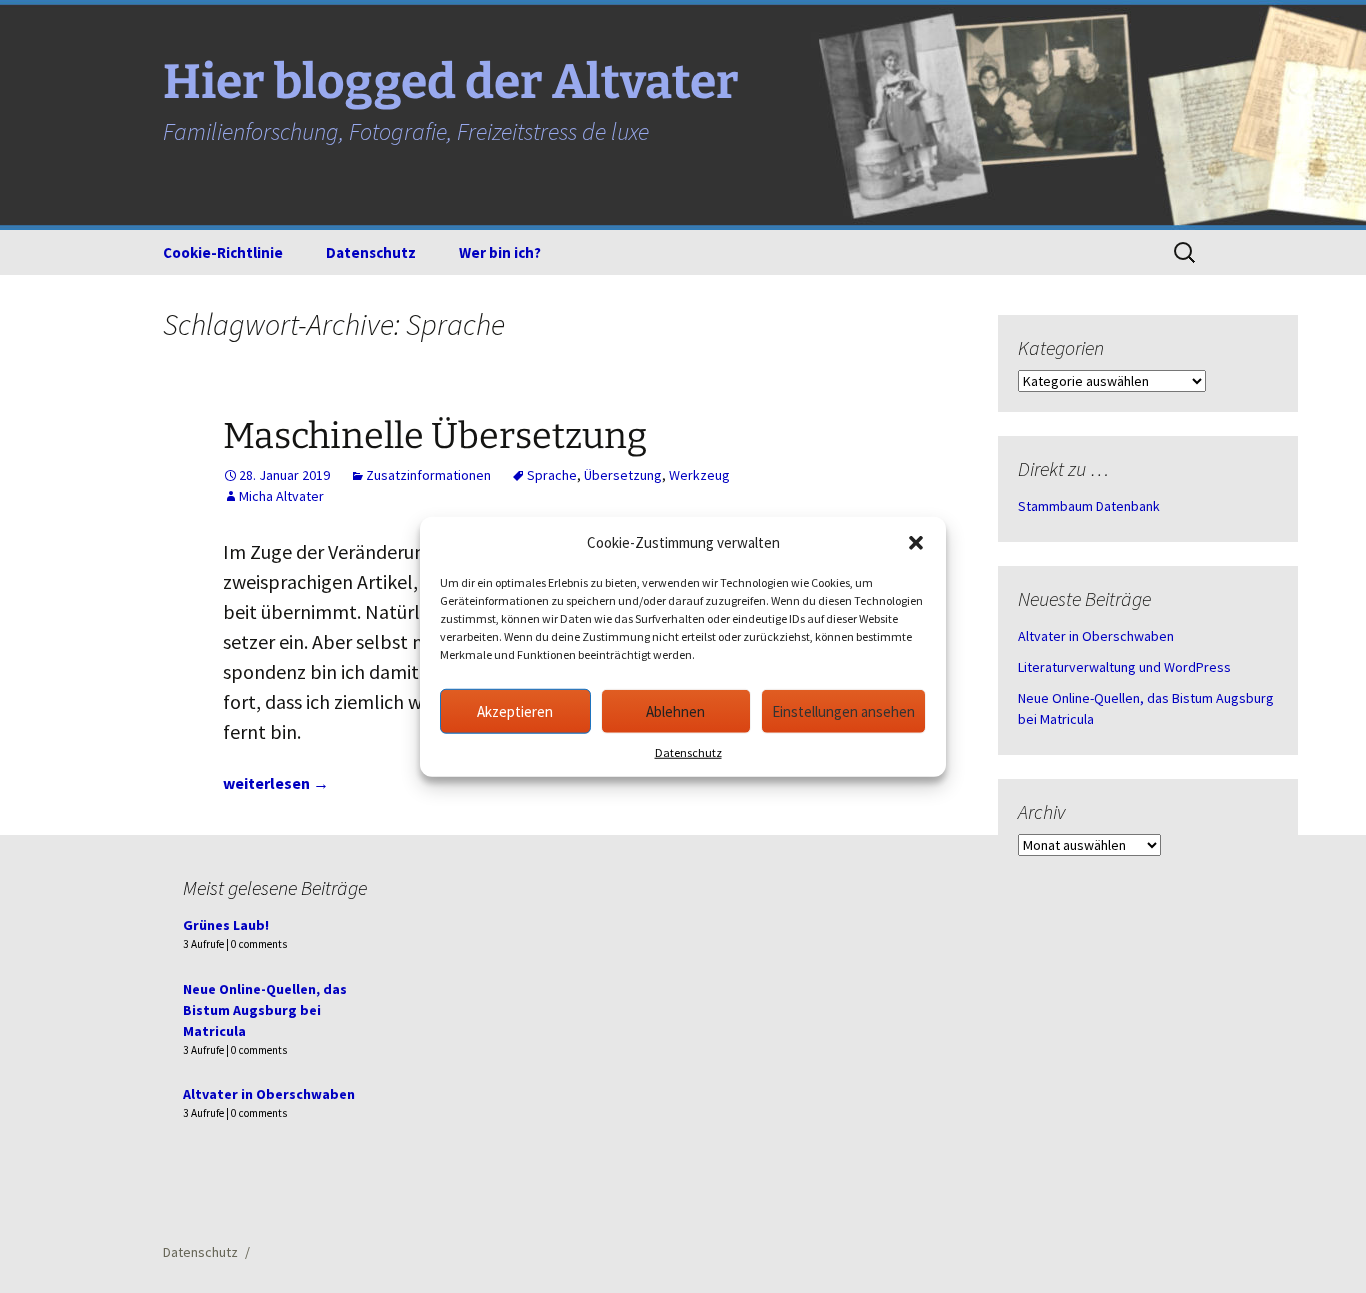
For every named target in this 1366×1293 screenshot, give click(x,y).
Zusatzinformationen (428, 475)
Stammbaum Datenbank (1089, 506)
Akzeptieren (515, 710)
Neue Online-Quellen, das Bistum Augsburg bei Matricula (265, 1010)
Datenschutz (688, 752)
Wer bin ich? (500, 252)
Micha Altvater (281, 496)
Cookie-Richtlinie (223, 252)
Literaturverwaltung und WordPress (1124, 667)
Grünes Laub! (226, 925)
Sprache (552, 475)
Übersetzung (623, 475)
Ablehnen (675, 710)
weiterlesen (276, 783)
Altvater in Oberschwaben (1096, 636)
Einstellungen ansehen (843, 710)
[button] (916, 543)
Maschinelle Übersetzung (435, 436)
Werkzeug (699, 475)
